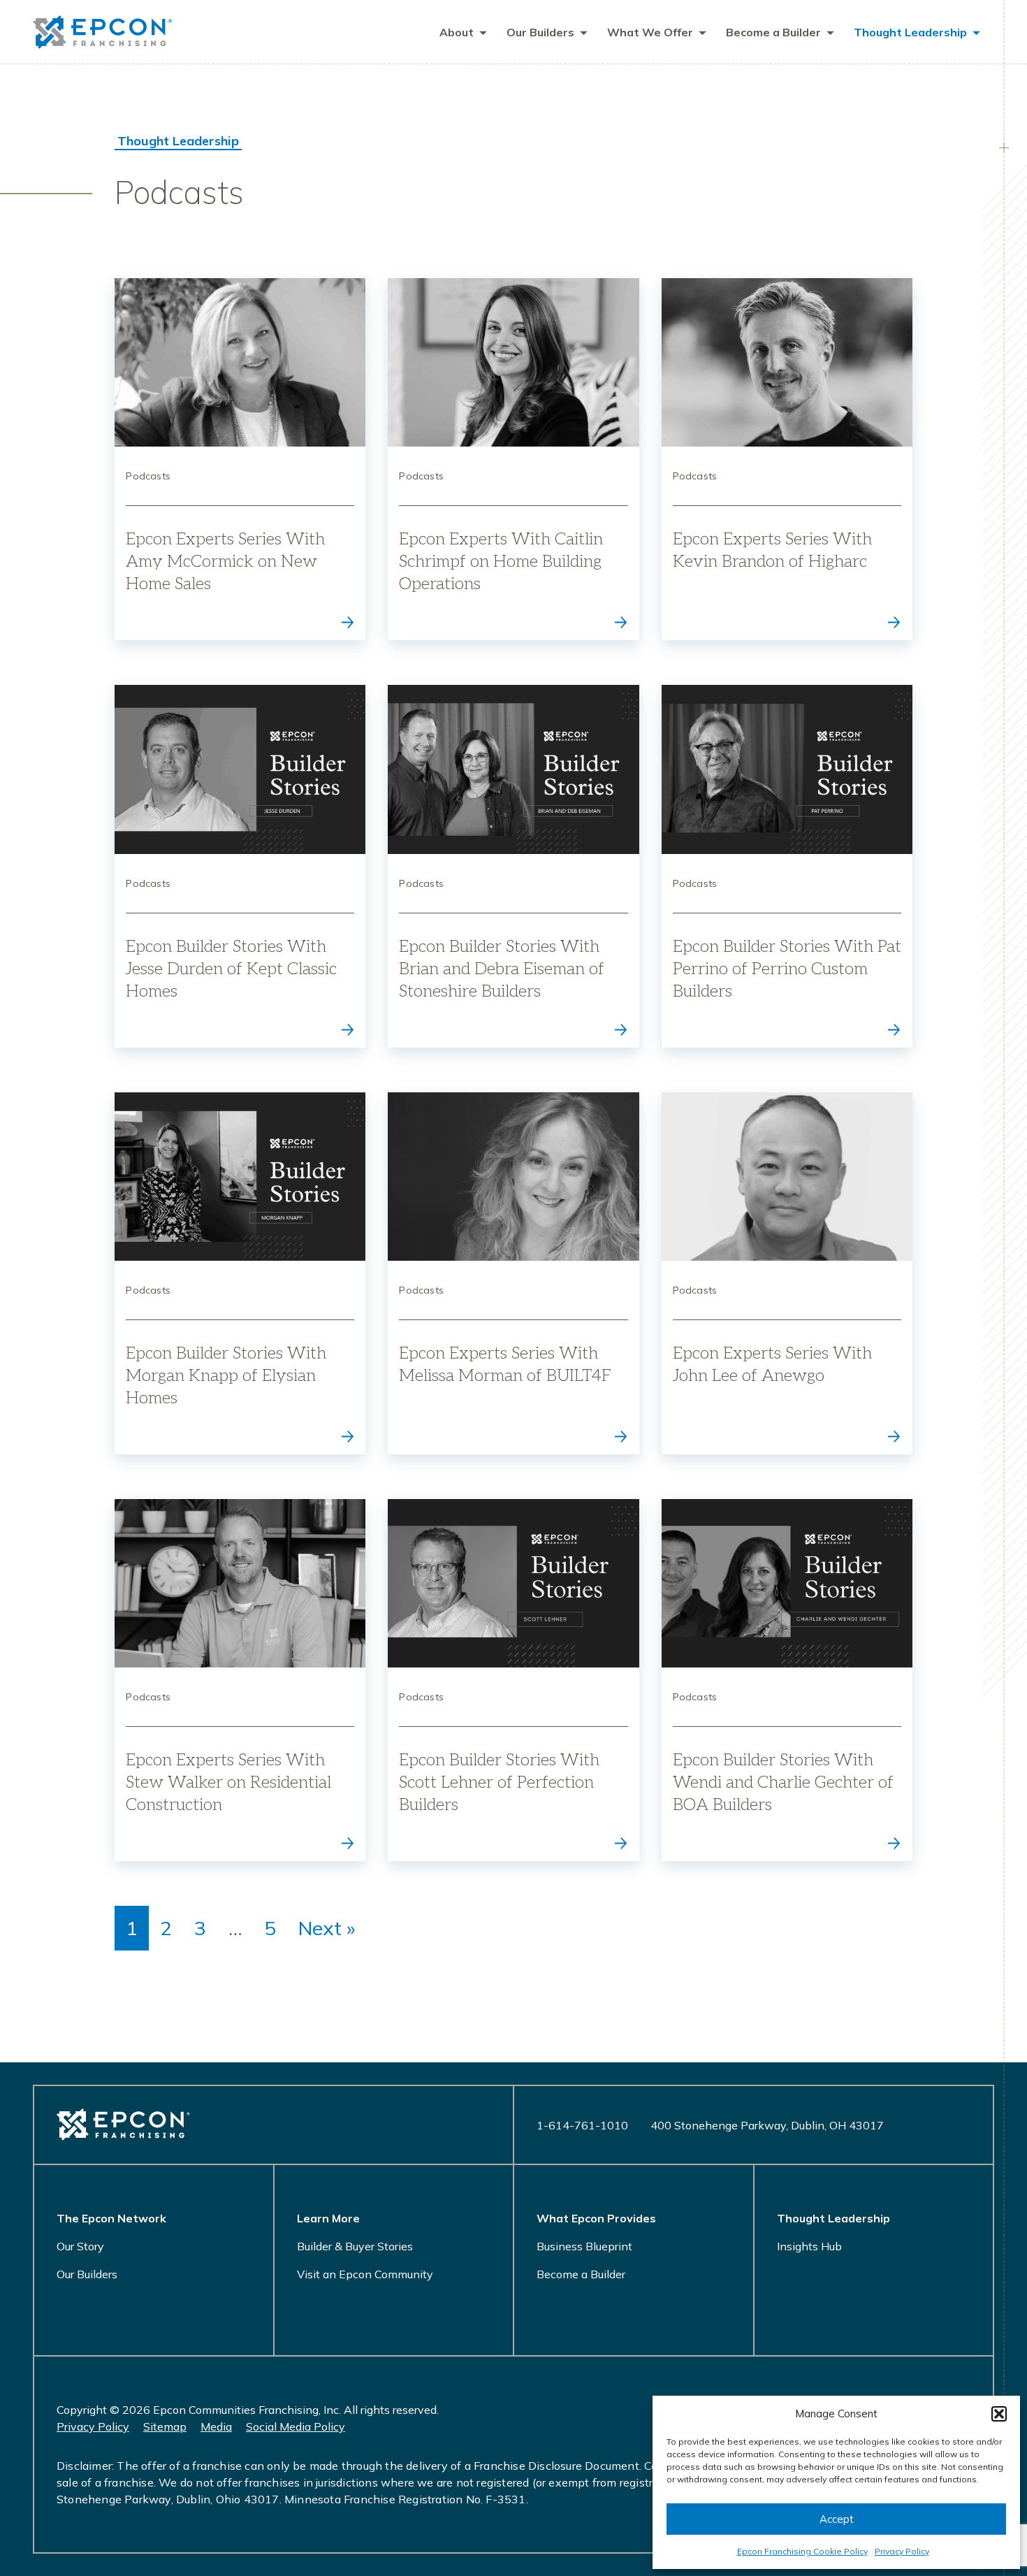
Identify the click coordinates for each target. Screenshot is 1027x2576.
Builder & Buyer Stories (355, 2246)
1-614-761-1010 (582, 2125)
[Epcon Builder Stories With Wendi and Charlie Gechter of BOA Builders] (787, 1680)
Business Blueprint (584, 2246)
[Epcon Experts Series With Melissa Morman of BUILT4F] (513, 1273)
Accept (837, 2519)
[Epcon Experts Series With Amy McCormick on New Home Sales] (240, 459)
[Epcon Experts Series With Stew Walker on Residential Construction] (240, 1680)
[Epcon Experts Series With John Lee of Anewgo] (787, 1273)
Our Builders (87, 2274)
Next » (327, 1928)
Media (216, 2426)
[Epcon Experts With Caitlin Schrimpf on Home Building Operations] (513, 459)
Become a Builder (581, 2274)
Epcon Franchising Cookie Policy (802, 2551)
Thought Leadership (178, 141)
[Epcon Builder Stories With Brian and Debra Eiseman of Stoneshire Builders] (513, 866)
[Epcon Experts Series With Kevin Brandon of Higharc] (787, 459)
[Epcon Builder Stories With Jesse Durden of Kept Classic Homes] (240, 866)
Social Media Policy (296, 2426)
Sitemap (165, 2426)
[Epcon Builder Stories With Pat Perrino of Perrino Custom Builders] (787, 866)
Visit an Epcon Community (365, 2274)
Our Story (80, 2246)
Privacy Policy (902, 2551)
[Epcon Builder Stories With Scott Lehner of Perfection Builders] (513, 1680)
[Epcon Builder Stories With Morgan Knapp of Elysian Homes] (240, 1273)
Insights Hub (809, 2246)
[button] (999, 2414)
